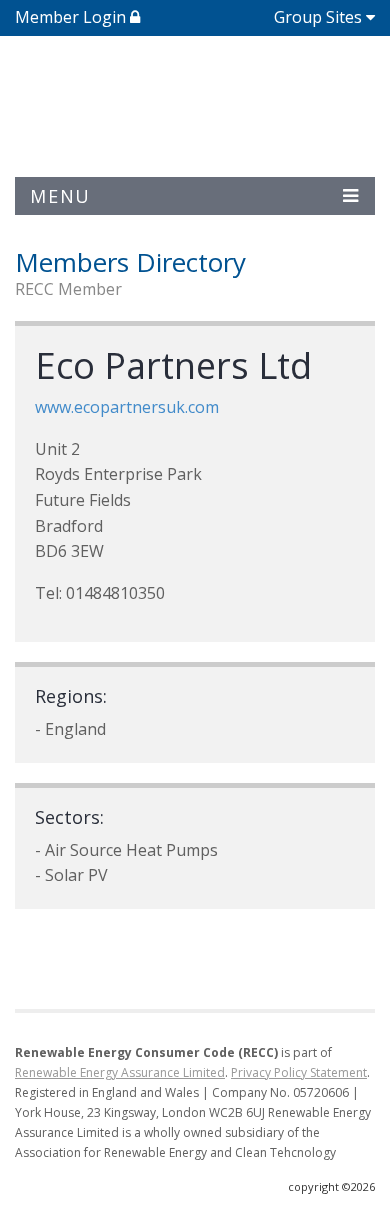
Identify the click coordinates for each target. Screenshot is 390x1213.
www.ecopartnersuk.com (127, 407)
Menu (60, 196)
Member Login (72, 17)
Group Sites (318, 17)
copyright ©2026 (331, 1186)
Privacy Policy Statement (299, 1072)
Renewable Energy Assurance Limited (120, 1072)
